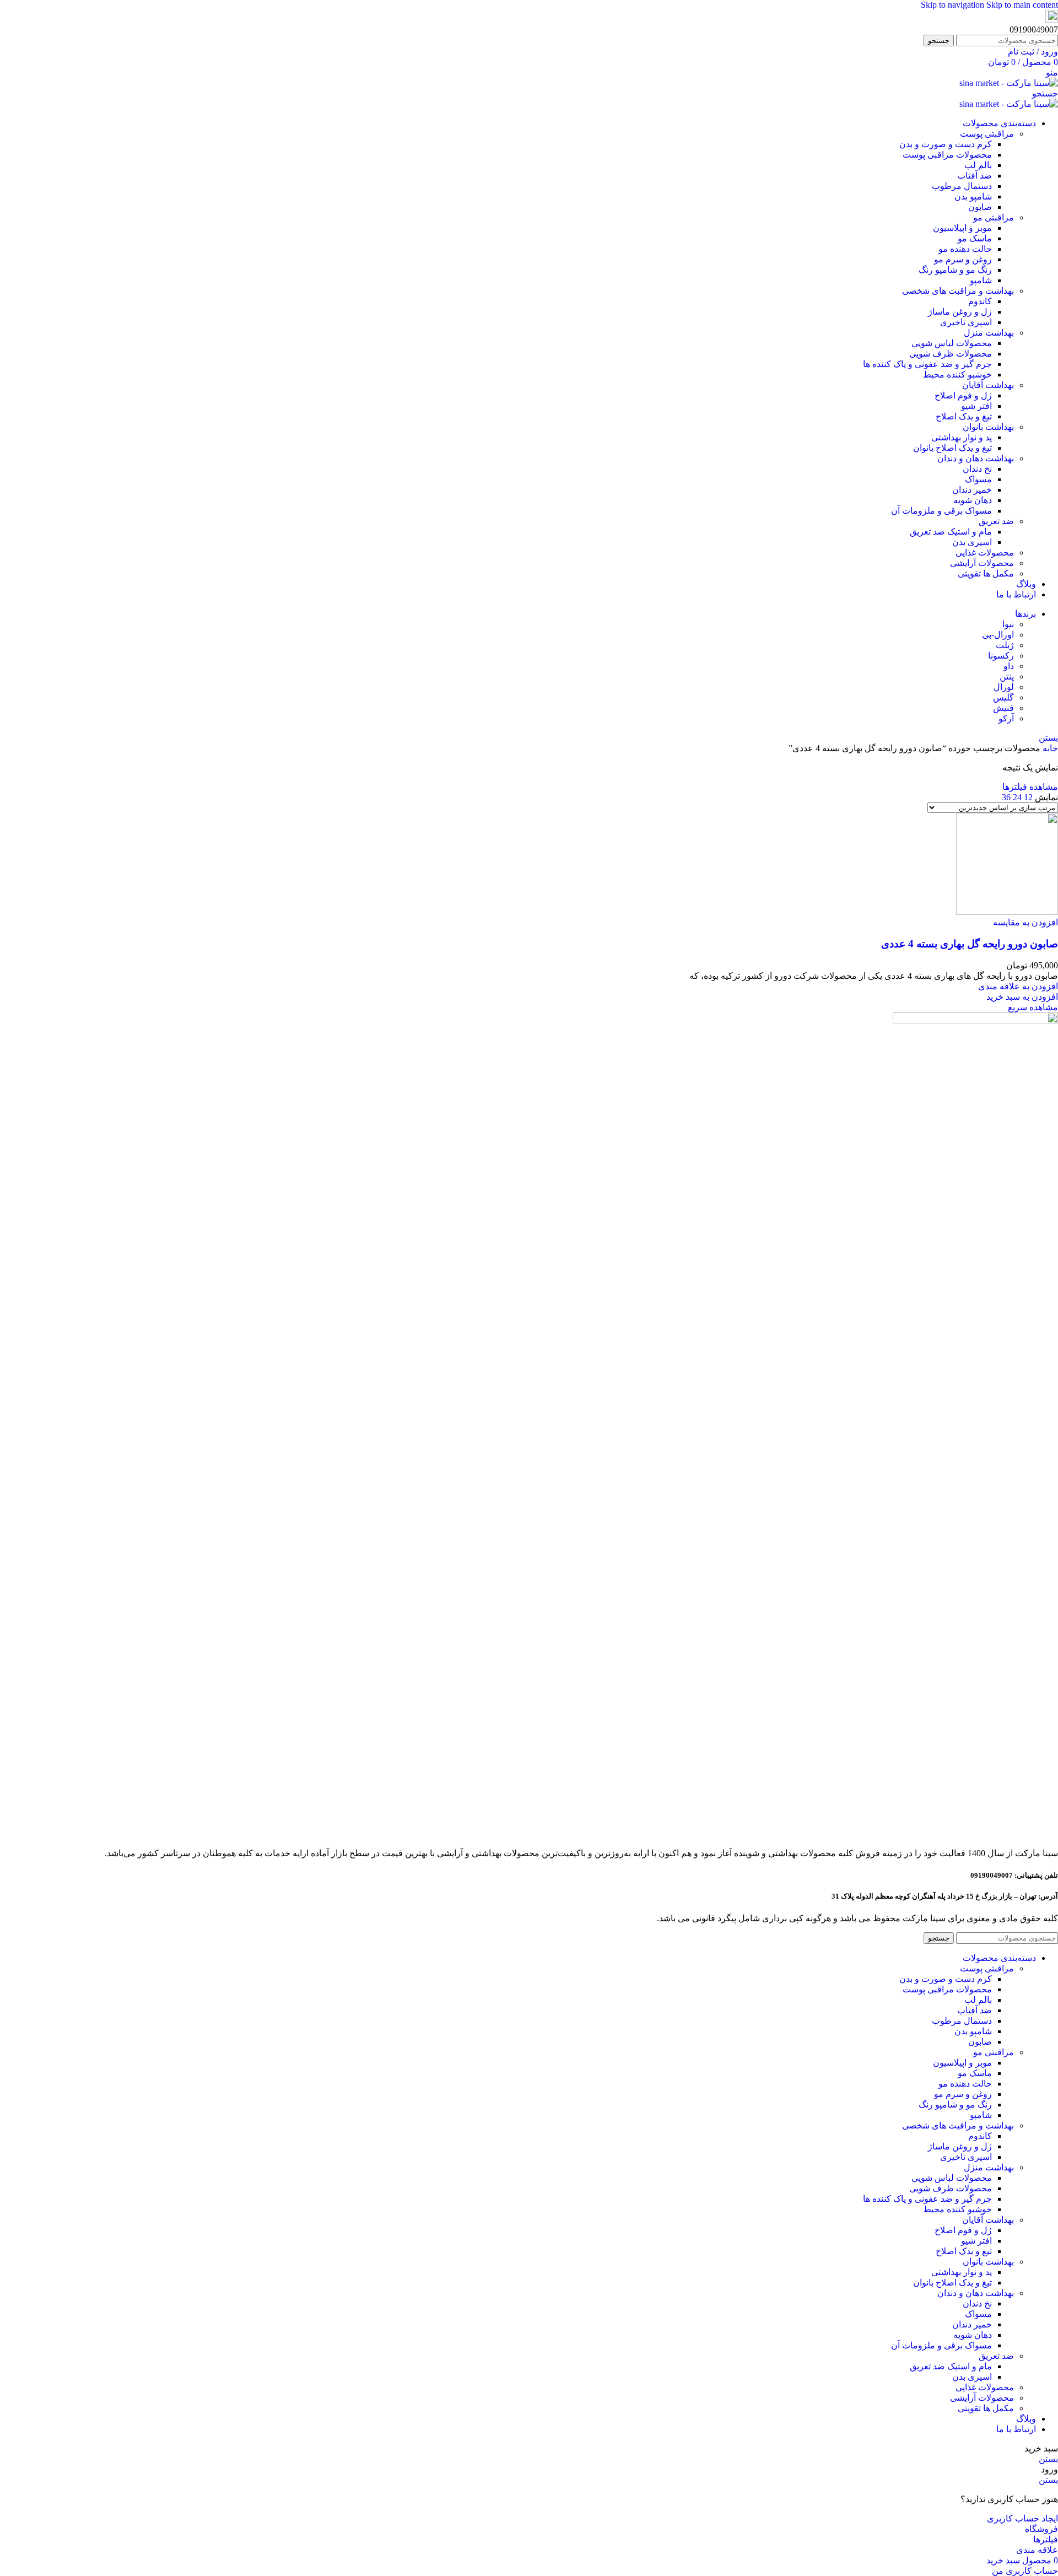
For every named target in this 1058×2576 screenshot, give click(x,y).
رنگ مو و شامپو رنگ (955, 270)
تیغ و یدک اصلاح (964, 416)
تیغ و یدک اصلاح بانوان (952, 448)
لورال (1004, 687)
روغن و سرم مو (963, 259)
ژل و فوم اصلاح (963, 395)
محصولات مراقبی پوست (947, 155)
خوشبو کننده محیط (957, 374)
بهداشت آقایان (988, 385)
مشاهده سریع (1033, 1007)
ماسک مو (975, 238)
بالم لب (978, 165)
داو (1009, 666)
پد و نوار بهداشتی (962, 437)
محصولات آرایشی (982, 563)
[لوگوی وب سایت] (1009, 83)
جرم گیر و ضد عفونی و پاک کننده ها (927, 364)
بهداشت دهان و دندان (976, 458)
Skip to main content (1022, 5)
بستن (1048, 738)
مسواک (978, 479)
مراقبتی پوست (987, 134)
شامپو (981, 280)
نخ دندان (977, 469)
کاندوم (980, 301)
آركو (1006, 718)
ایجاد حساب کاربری (1022, 2518)
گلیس (1003, 697)
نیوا (1008, 624)
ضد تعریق (996, 521)
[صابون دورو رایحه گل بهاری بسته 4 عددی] (1007, 912)
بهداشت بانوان (988, 427)
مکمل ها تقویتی (986, 573)
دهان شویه (973, 500)
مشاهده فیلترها (1030, 787)
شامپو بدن (973, 196)
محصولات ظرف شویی (951, 354)
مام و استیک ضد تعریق (951, 532)
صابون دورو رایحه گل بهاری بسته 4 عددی (970, 944)
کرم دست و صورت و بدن (946, 144)
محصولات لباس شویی (952, 343)
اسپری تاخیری (966, 322)
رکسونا (1001, 656)
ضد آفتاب (975, 176)
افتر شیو (976, 406)
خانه (1049, 748)
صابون (980, 207)
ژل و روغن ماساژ (960, 312)
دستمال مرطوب (962, 186)
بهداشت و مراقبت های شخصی (958, 291)
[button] (1022, 997)
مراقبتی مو (994, 217)
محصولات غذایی (985, 553)
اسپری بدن (972, 542)
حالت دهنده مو (965, 249)
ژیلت (1005, 645)
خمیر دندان (972, 490)
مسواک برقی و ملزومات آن (941, 511)
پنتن (1007, 677)
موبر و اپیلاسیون (962, 228)
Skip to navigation (954, 5)
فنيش (1003, 708)
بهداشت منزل (989, 333)
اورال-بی (998, 635)
